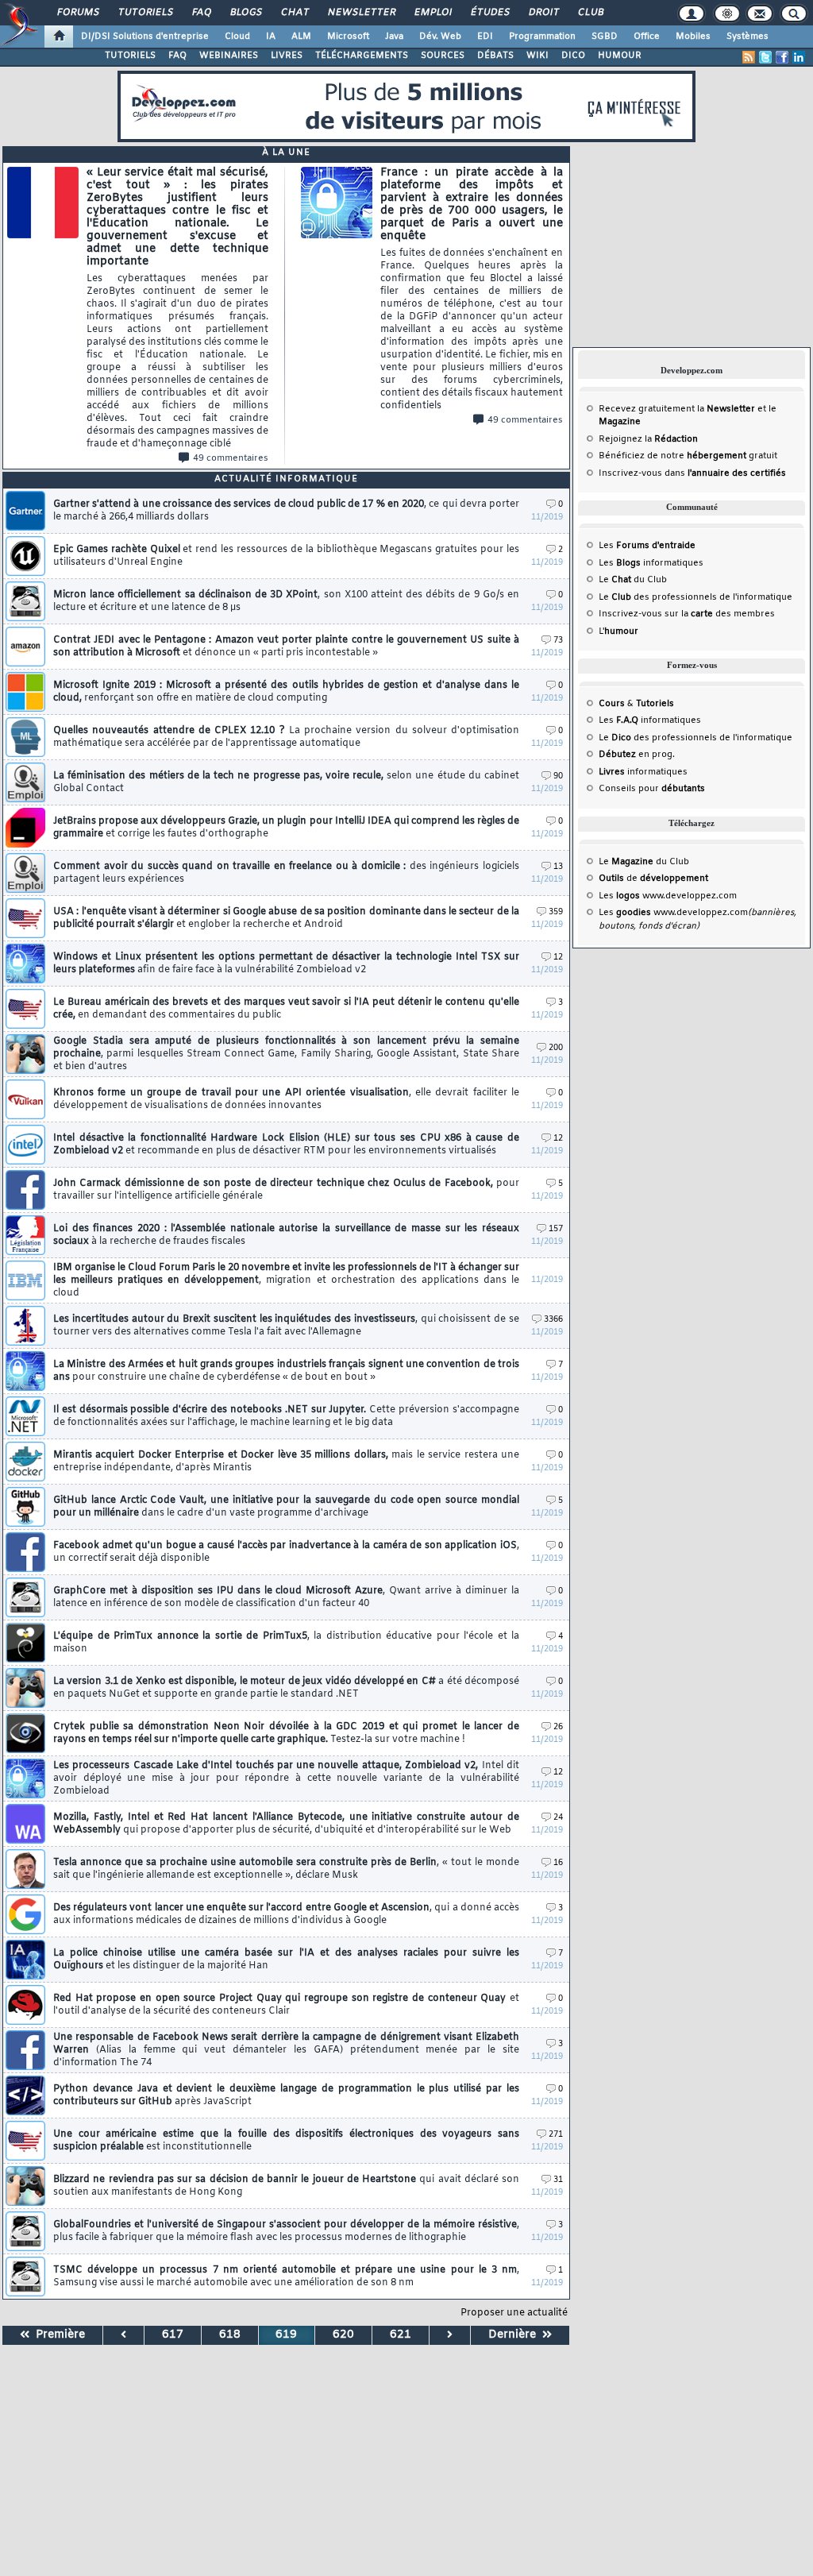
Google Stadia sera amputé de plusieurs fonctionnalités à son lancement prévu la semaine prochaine (286, 1054)
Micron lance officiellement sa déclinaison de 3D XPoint (286, 601)
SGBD (605, 37)
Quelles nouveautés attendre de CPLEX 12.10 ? (286, 737)
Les (647, 546)
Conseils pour (652, 789)
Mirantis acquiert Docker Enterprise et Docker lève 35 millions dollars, (286, 1462)
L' (618, 631)
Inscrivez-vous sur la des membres (687, 614)
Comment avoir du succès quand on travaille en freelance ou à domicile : (286, 873)
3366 (553, 1320)
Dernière (515, 2335)
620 (343, 2335)
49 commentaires (231, 458)
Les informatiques (651, 563)
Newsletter (361, 13)
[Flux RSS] (749, 57)
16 (558, 1863)
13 (558, 867)
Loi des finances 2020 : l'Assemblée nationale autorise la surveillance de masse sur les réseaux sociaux (286, 1235)
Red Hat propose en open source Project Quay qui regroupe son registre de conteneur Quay (286, 2005)
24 (558, 1818)
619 (286, 2335)
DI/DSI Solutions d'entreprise (145, 37)
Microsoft (348, 37)
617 (173, 2335)
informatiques (643, 772)
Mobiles (693, 37)
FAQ (201, 13)
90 (558, 776)
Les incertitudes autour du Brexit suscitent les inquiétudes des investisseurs (286, 1326)
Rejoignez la (648, 439)
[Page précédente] (124, 2335)
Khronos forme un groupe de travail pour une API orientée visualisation (286, 1099)
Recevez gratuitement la (677, 409)
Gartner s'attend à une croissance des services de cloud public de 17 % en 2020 (286, 511)
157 (556, 1229)
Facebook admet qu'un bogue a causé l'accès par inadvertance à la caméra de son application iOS (286, 1552)
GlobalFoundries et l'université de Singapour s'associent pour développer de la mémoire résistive (286, 2231)
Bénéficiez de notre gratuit (688, 456)
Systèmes (747, 37)
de (653, 879)
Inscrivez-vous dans (692, 473)
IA (271, 37)
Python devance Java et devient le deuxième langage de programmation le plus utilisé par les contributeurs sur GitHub (286, 2095)
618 (230, 2335)
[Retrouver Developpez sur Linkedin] (799, 57)
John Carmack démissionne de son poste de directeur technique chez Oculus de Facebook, (286, 1190)
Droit (543, 13)
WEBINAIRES (229, 56)
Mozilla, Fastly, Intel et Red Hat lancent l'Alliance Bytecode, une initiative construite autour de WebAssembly (286, 1824)
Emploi (432, 13)
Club (590, 13)
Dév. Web (440, 37)
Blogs (245, 13)
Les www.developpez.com (668, 896)
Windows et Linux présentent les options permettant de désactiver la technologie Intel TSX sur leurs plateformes (286, 964)
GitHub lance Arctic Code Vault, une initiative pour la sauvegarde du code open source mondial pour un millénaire (286, 1507)
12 (558, 958)
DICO (573, 56)
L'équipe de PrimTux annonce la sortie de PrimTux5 (286, 1643)
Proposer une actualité (514, 2313)
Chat (294, 13)
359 (556, 912)
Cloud (237, 37)
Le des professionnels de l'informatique (695, 597)
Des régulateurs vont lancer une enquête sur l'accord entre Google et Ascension (286, 1914)
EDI (485, 37)
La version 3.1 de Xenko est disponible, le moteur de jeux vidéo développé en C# (286, 1688)
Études (489, 13)
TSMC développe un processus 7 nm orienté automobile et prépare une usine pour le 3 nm (286, 2277)
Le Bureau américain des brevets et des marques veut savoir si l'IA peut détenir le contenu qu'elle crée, (286, 1009)
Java (394, 37)
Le (615, 580)
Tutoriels (145, 13)
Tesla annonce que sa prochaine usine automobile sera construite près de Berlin (286, 1869)
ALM (301, 37)
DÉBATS (495, 56)
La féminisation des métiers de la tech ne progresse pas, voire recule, (286, 782)
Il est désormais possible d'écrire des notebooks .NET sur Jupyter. (286, 1416)
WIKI (538, 56)
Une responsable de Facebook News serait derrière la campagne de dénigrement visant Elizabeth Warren (286, 2050)
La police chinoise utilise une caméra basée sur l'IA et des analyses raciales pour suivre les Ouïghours (286, 1960)
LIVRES (287, 56)
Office (647, 37)
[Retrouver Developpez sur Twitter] (765, 57)
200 (556, 1048)
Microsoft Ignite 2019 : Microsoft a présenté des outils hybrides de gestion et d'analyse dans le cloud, (286, 692)
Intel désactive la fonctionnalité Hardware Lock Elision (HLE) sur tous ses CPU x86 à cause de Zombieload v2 (286, 1145)
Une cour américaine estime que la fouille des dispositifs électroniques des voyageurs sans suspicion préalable (286, 2141)
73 (558, 641)
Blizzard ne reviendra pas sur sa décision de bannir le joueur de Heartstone (286, 2186)
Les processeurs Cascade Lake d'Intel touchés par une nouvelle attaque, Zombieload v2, (286, 1778)
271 (556, 2135)
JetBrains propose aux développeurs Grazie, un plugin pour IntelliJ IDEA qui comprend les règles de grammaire (286, 828)
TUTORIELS (130, 56)
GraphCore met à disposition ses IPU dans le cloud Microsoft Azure (286, 1597)
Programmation (542, 37)
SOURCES (443, 56)
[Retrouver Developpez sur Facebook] (782, 57)
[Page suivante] (450, 2335)
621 (401, 2335)
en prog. (637, 755)
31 (558, 2180)
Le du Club (644, 862)
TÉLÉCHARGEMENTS (362, 56)
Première (57, 2335)
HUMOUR (620, 56)
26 (558, 1727)
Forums (77, 13)
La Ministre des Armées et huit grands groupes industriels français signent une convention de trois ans (286, 1371)
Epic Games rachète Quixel (286, 556)
